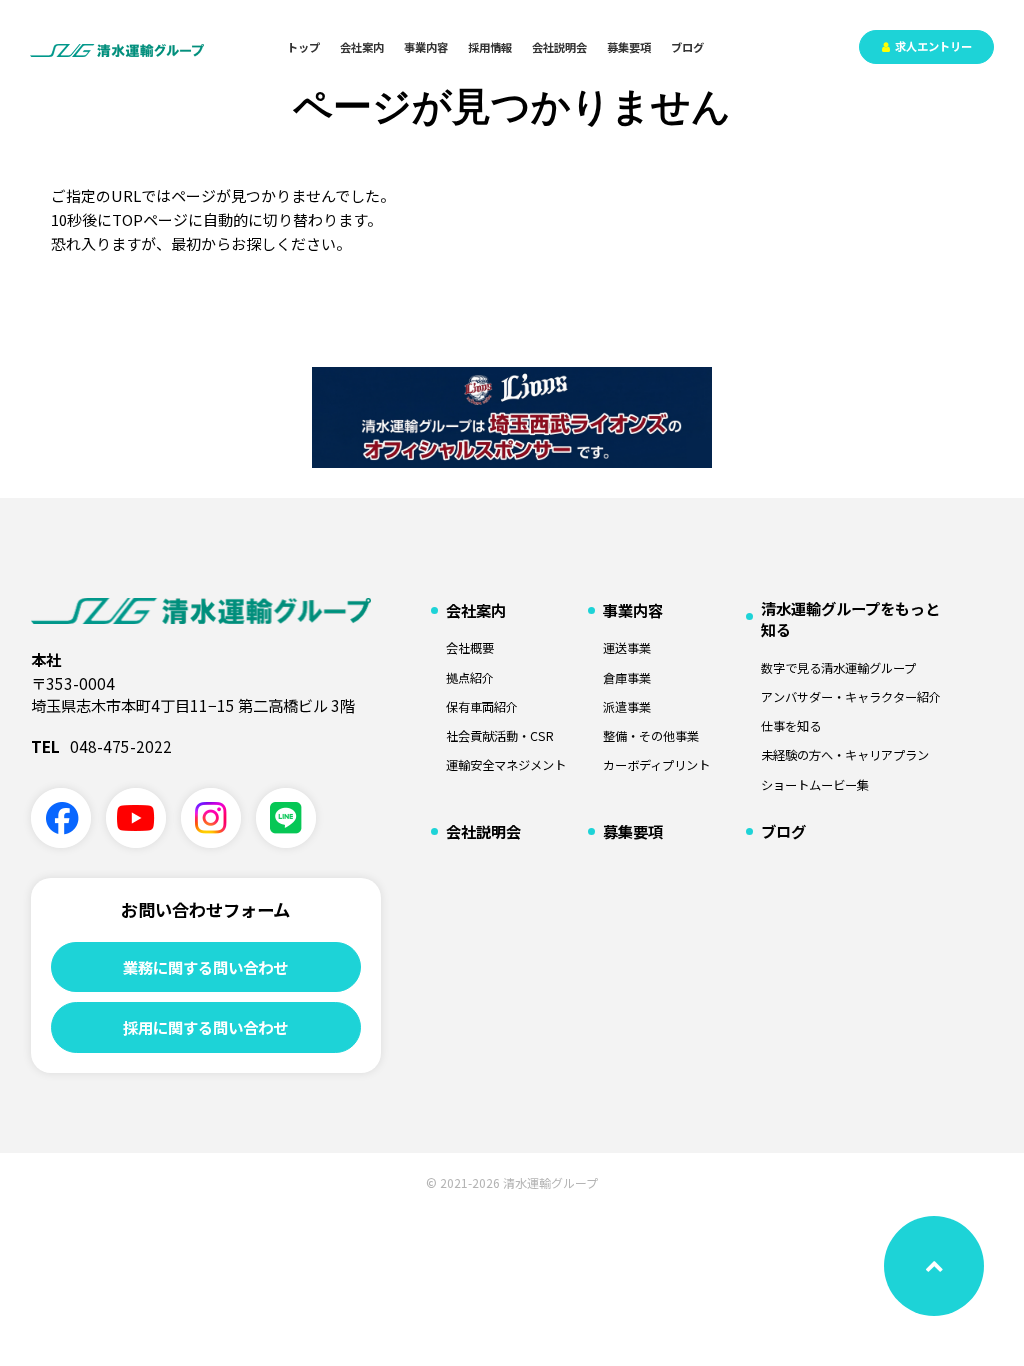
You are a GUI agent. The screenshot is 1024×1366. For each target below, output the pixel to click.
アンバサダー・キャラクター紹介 (851, 697)
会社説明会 (559, 47)
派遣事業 (627, 707)
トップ (303, 47)
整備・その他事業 (651, 736)
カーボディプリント (656, 765)
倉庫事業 (627, 678)
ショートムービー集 (815, 785)
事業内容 (426, 47)
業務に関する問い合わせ (205, 967)
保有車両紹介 (482, 707)
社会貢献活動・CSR (500, 736)
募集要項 (629, 47)
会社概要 (470, 648)
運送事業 (627, 648)
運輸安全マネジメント (506, 765)
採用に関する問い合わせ (205, 1027)
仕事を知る (791, 726)
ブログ (687, 47)
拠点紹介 (470, 678)
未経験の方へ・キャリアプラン (845, 755)
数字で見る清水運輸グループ (838, 668)
